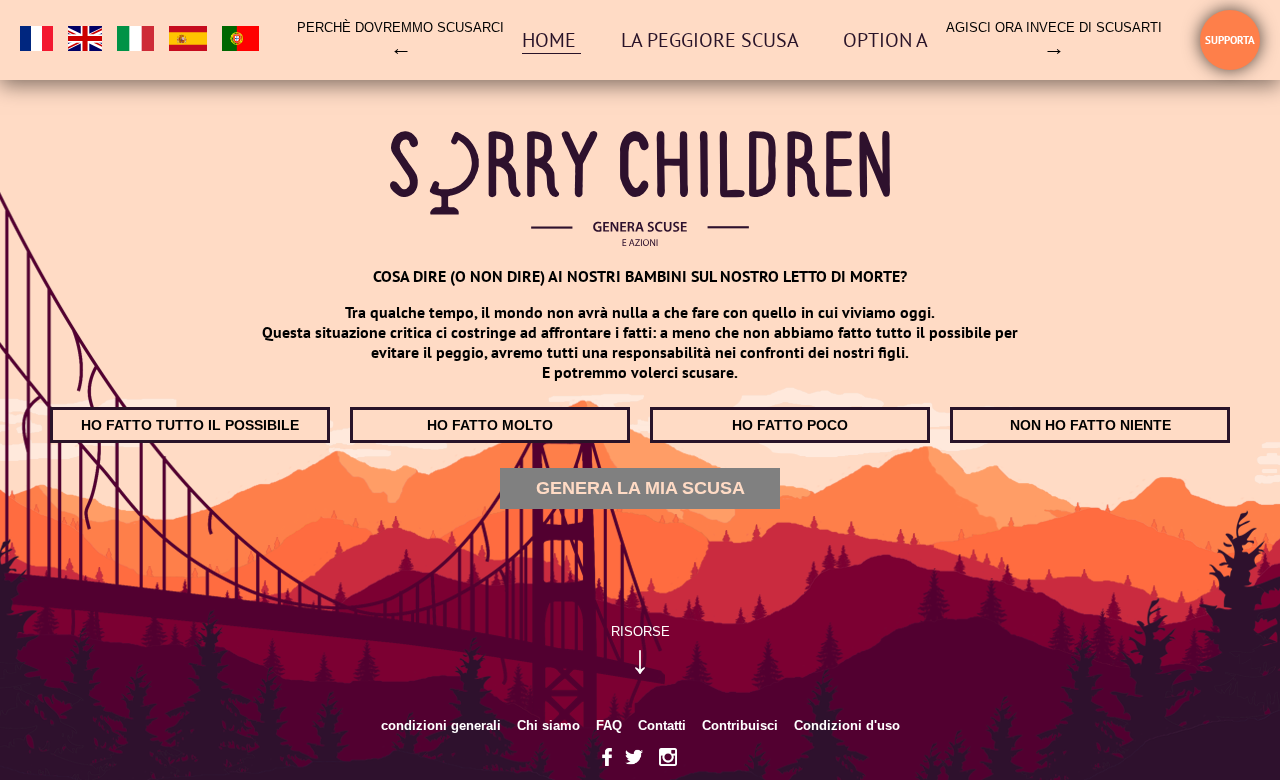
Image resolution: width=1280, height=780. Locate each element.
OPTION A (885, 40)
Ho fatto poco (790, 425)
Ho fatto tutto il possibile (190, 425)
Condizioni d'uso (847, 725)
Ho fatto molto (490, 425)
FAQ (609, 725)
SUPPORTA (1230, 40)
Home (551, 40)
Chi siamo (548, 725)
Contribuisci (740, 725)
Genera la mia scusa (640, 488)
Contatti (662, 725)
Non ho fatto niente (1090, 425)
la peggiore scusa (712, 40)
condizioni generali (441, 725)
